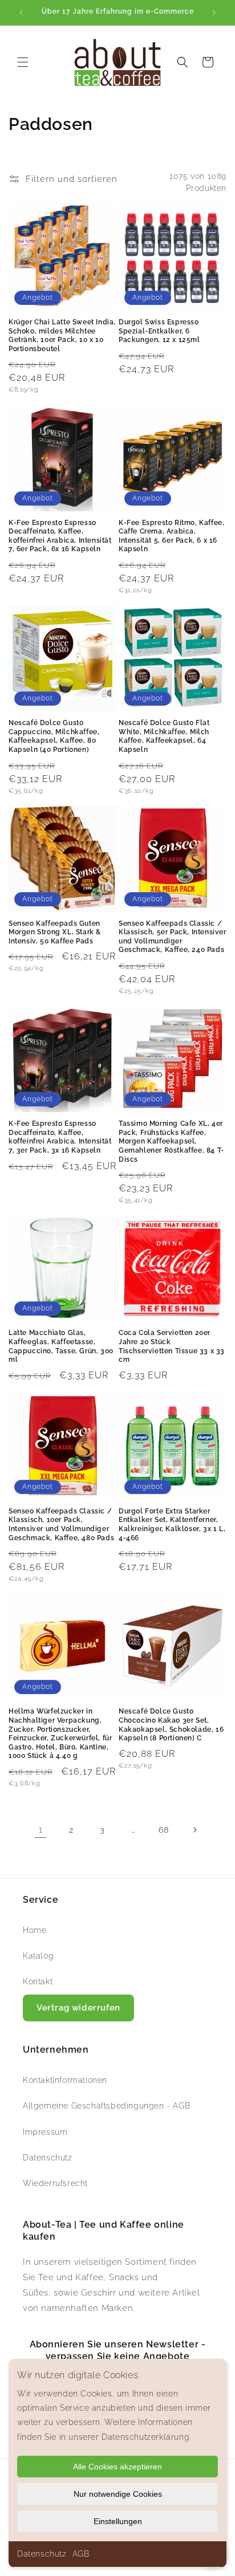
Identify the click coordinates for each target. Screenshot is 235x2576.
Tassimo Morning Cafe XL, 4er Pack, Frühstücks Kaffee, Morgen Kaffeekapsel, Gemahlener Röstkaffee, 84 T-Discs (171, 1141)
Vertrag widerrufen (78, 2008)
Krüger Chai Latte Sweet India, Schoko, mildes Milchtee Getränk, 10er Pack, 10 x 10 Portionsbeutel (62, 335)
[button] (23, 62)
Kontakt (38, 1981)
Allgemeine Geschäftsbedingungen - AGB (106, 2106)
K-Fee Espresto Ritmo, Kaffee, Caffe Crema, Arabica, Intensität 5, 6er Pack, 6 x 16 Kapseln (171, 536)
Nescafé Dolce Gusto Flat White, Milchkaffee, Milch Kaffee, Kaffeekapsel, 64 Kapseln (164, 736)
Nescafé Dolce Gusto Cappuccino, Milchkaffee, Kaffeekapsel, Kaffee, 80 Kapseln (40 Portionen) (54, 736)
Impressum (45, 2132)
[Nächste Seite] (195, 1830)
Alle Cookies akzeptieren (117, 2467)
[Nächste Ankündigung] (214, 13)
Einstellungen (118, 2521)
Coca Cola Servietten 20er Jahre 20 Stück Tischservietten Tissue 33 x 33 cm (172, 1346)
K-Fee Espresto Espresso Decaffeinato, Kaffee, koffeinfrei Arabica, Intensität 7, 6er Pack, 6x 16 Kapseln (60, 536)
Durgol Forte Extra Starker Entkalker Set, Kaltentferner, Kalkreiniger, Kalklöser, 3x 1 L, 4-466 (172, 1525)
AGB (81, 2554)
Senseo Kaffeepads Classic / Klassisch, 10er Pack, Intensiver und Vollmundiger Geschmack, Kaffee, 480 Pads (61, 1525)
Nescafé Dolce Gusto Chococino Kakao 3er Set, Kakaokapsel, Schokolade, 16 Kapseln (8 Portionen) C (171, 1725)
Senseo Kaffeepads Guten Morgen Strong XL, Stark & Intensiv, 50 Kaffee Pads (55, 932)
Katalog (38, 1956)
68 (163, 1830)
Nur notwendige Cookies (118, 2494)
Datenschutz (42, 2554)
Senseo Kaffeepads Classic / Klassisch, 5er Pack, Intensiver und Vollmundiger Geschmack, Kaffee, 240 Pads (173, 937)
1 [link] (41, 1830)
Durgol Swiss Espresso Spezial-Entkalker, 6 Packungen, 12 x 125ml (159, 331)
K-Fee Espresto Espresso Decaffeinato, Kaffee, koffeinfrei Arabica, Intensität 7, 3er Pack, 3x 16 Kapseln (60, 1137)
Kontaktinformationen (65, 2080)
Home (35, 1930)
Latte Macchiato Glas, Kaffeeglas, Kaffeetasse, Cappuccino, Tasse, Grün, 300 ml (61, 1346)
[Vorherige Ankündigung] (21, 13)
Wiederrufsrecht (55, 2183)
